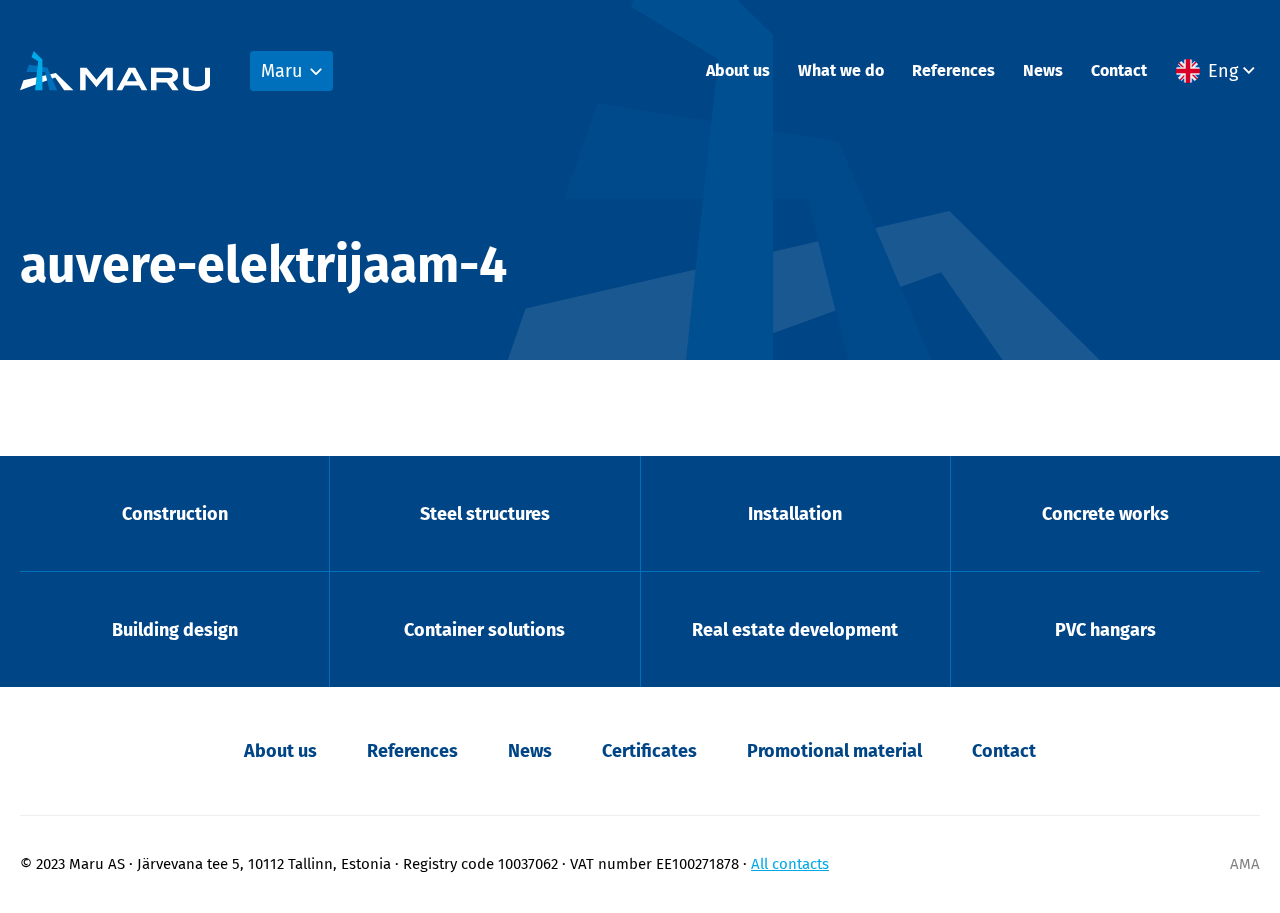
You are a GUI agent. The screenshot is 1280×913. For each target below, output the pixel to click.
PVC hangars (1105, 630)
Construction (175, 514)
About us (738, 70)
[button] (1218, 71)
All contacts (790, 864)
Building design (175, 630)
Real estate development (795, 630)
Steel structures (485, 514)
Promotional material (834, 751)
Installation (795, 514)
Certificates (649, 751)
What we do (841, 70)
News (1043, 70)
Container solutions (484, 630)
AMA (1245, 864)
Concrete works (1105, 514)
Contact (1119, 70)
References (953, 70)
